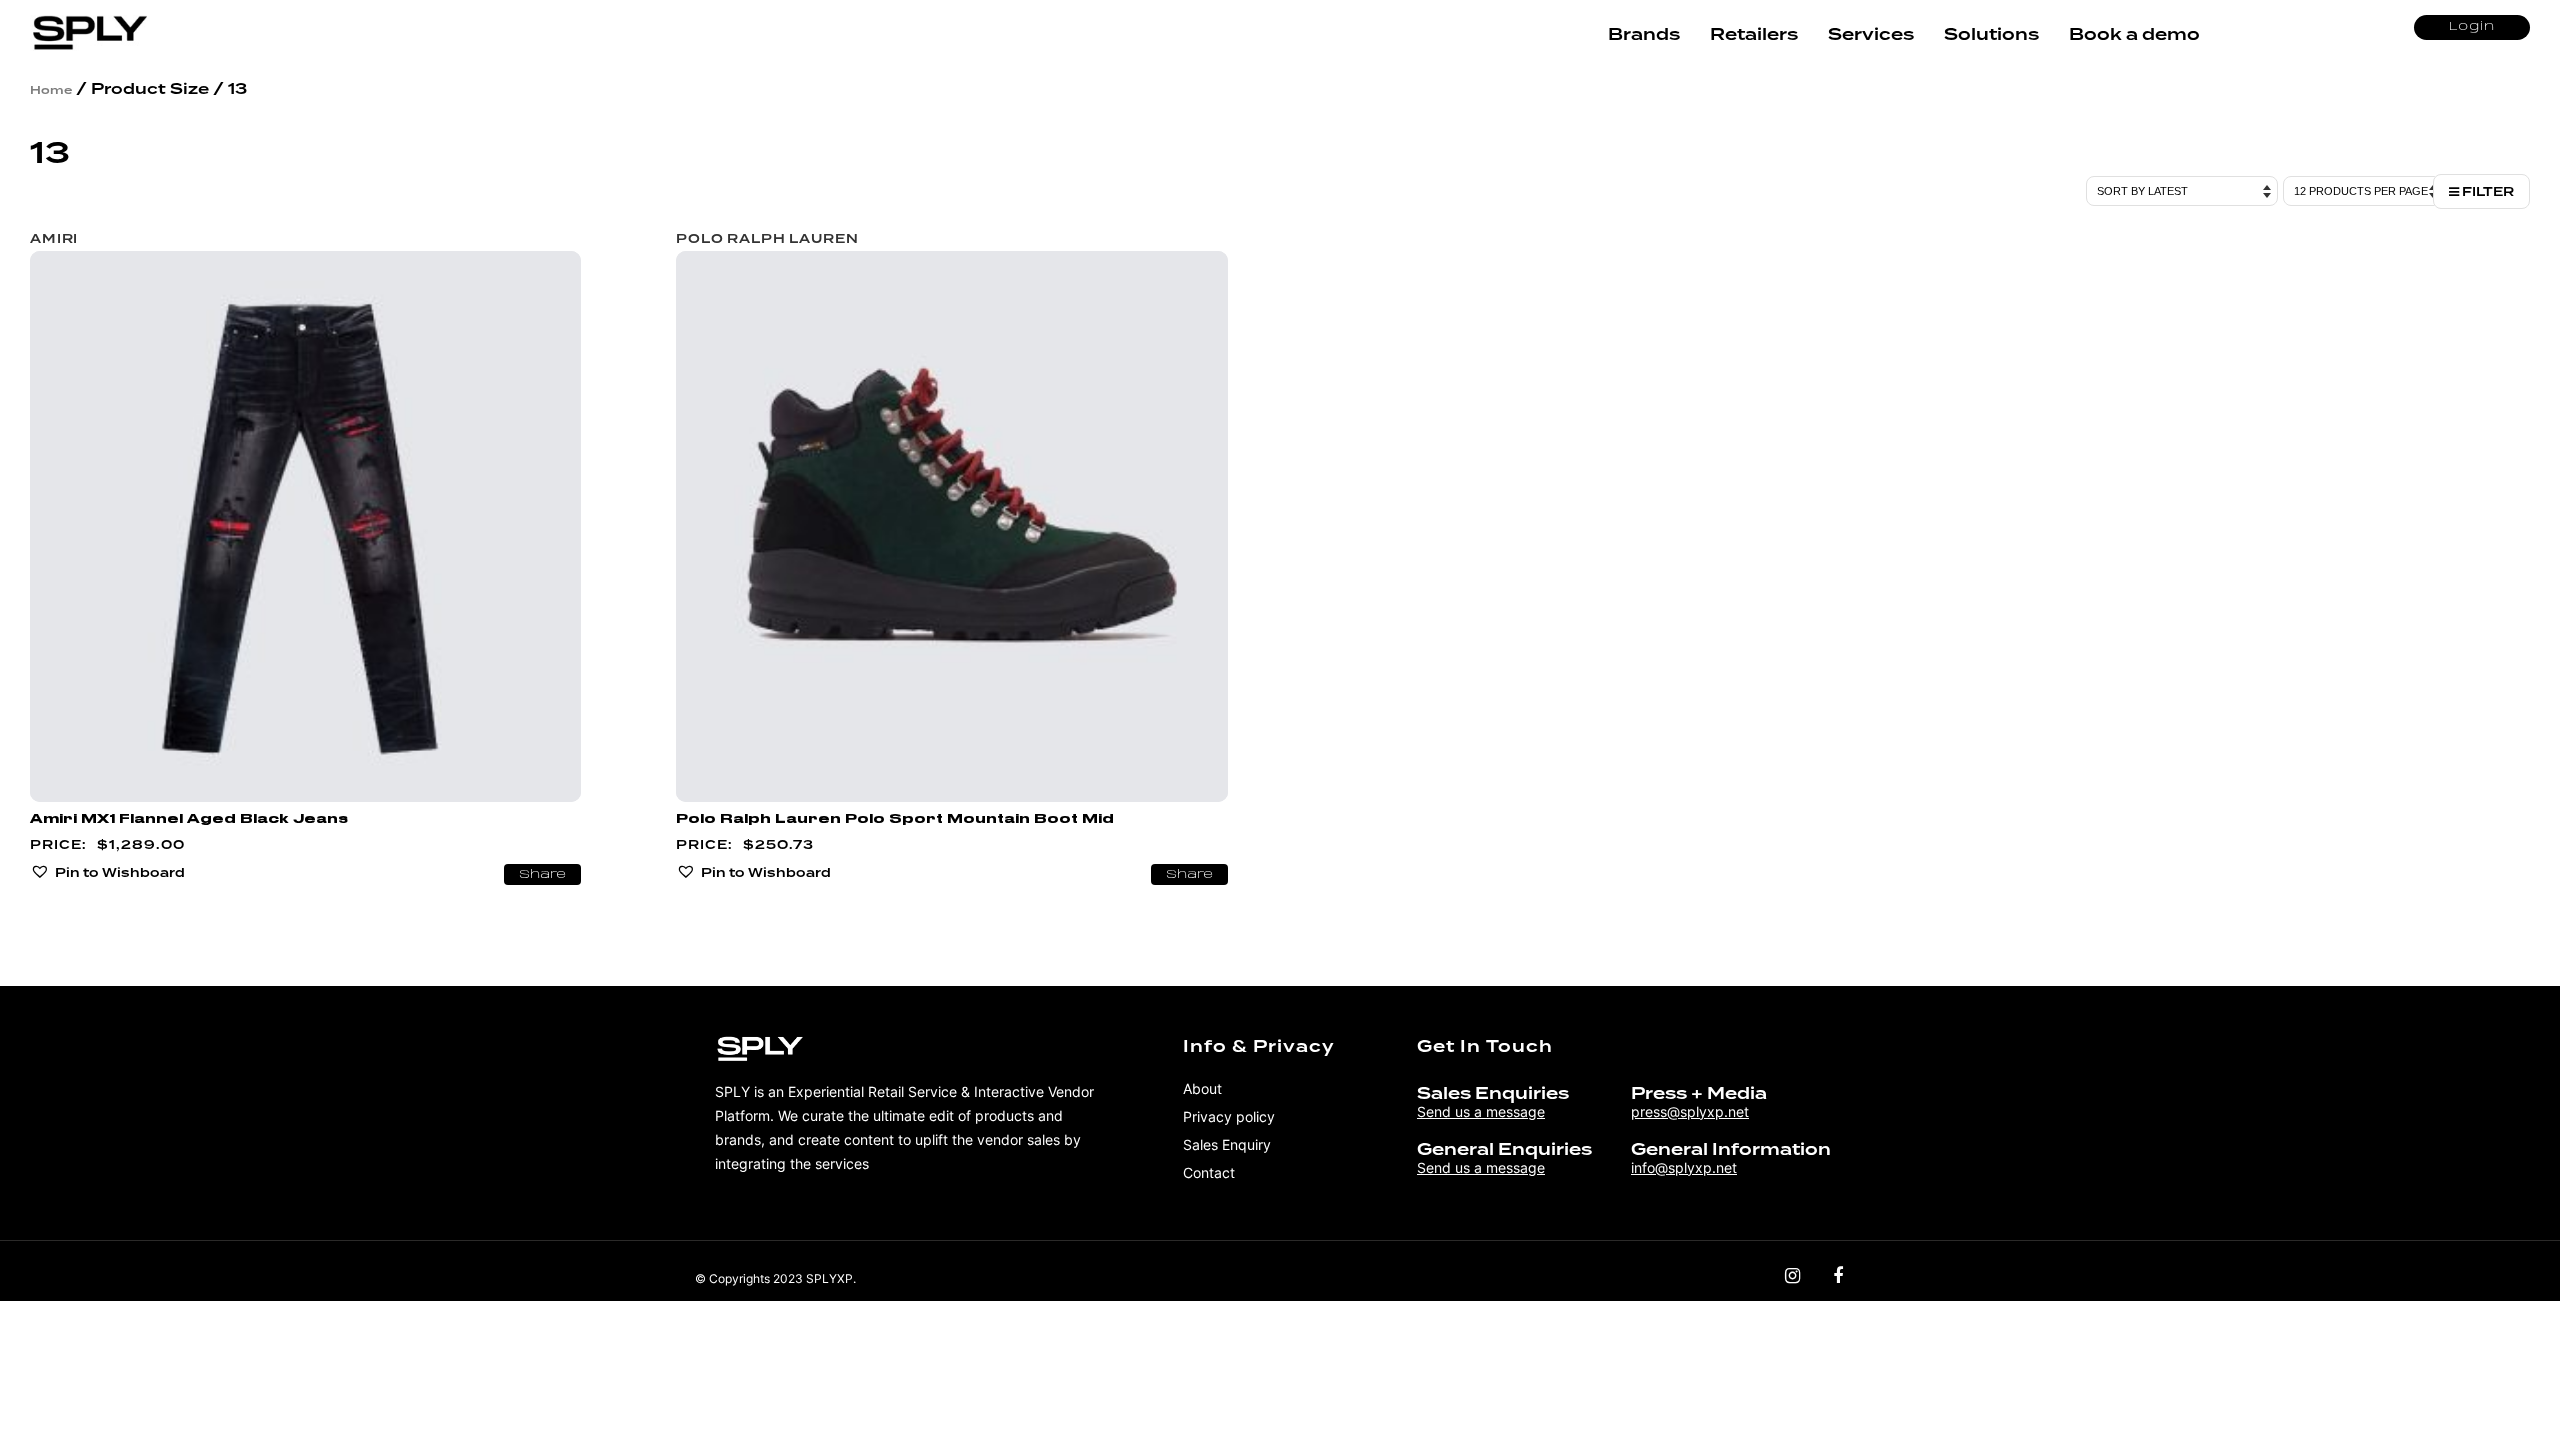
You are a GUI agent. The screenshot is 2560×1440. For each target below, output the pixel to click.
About (1202, 1088)
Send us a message (1481, 1111)
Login (2472, 27)
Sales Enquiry (1227, 1144)
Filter (2486, 191)
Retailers (1754, 34)
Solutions (1991, 34)
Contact (1209, 1172)
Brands (1644, 34)
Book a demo (2134, 34)
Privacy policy (1229, 1116)
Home (51, 90)
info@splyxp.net (1684, 1167)
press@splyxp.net (1690, 1111)
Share (542, 875)
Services (1871, 34)
